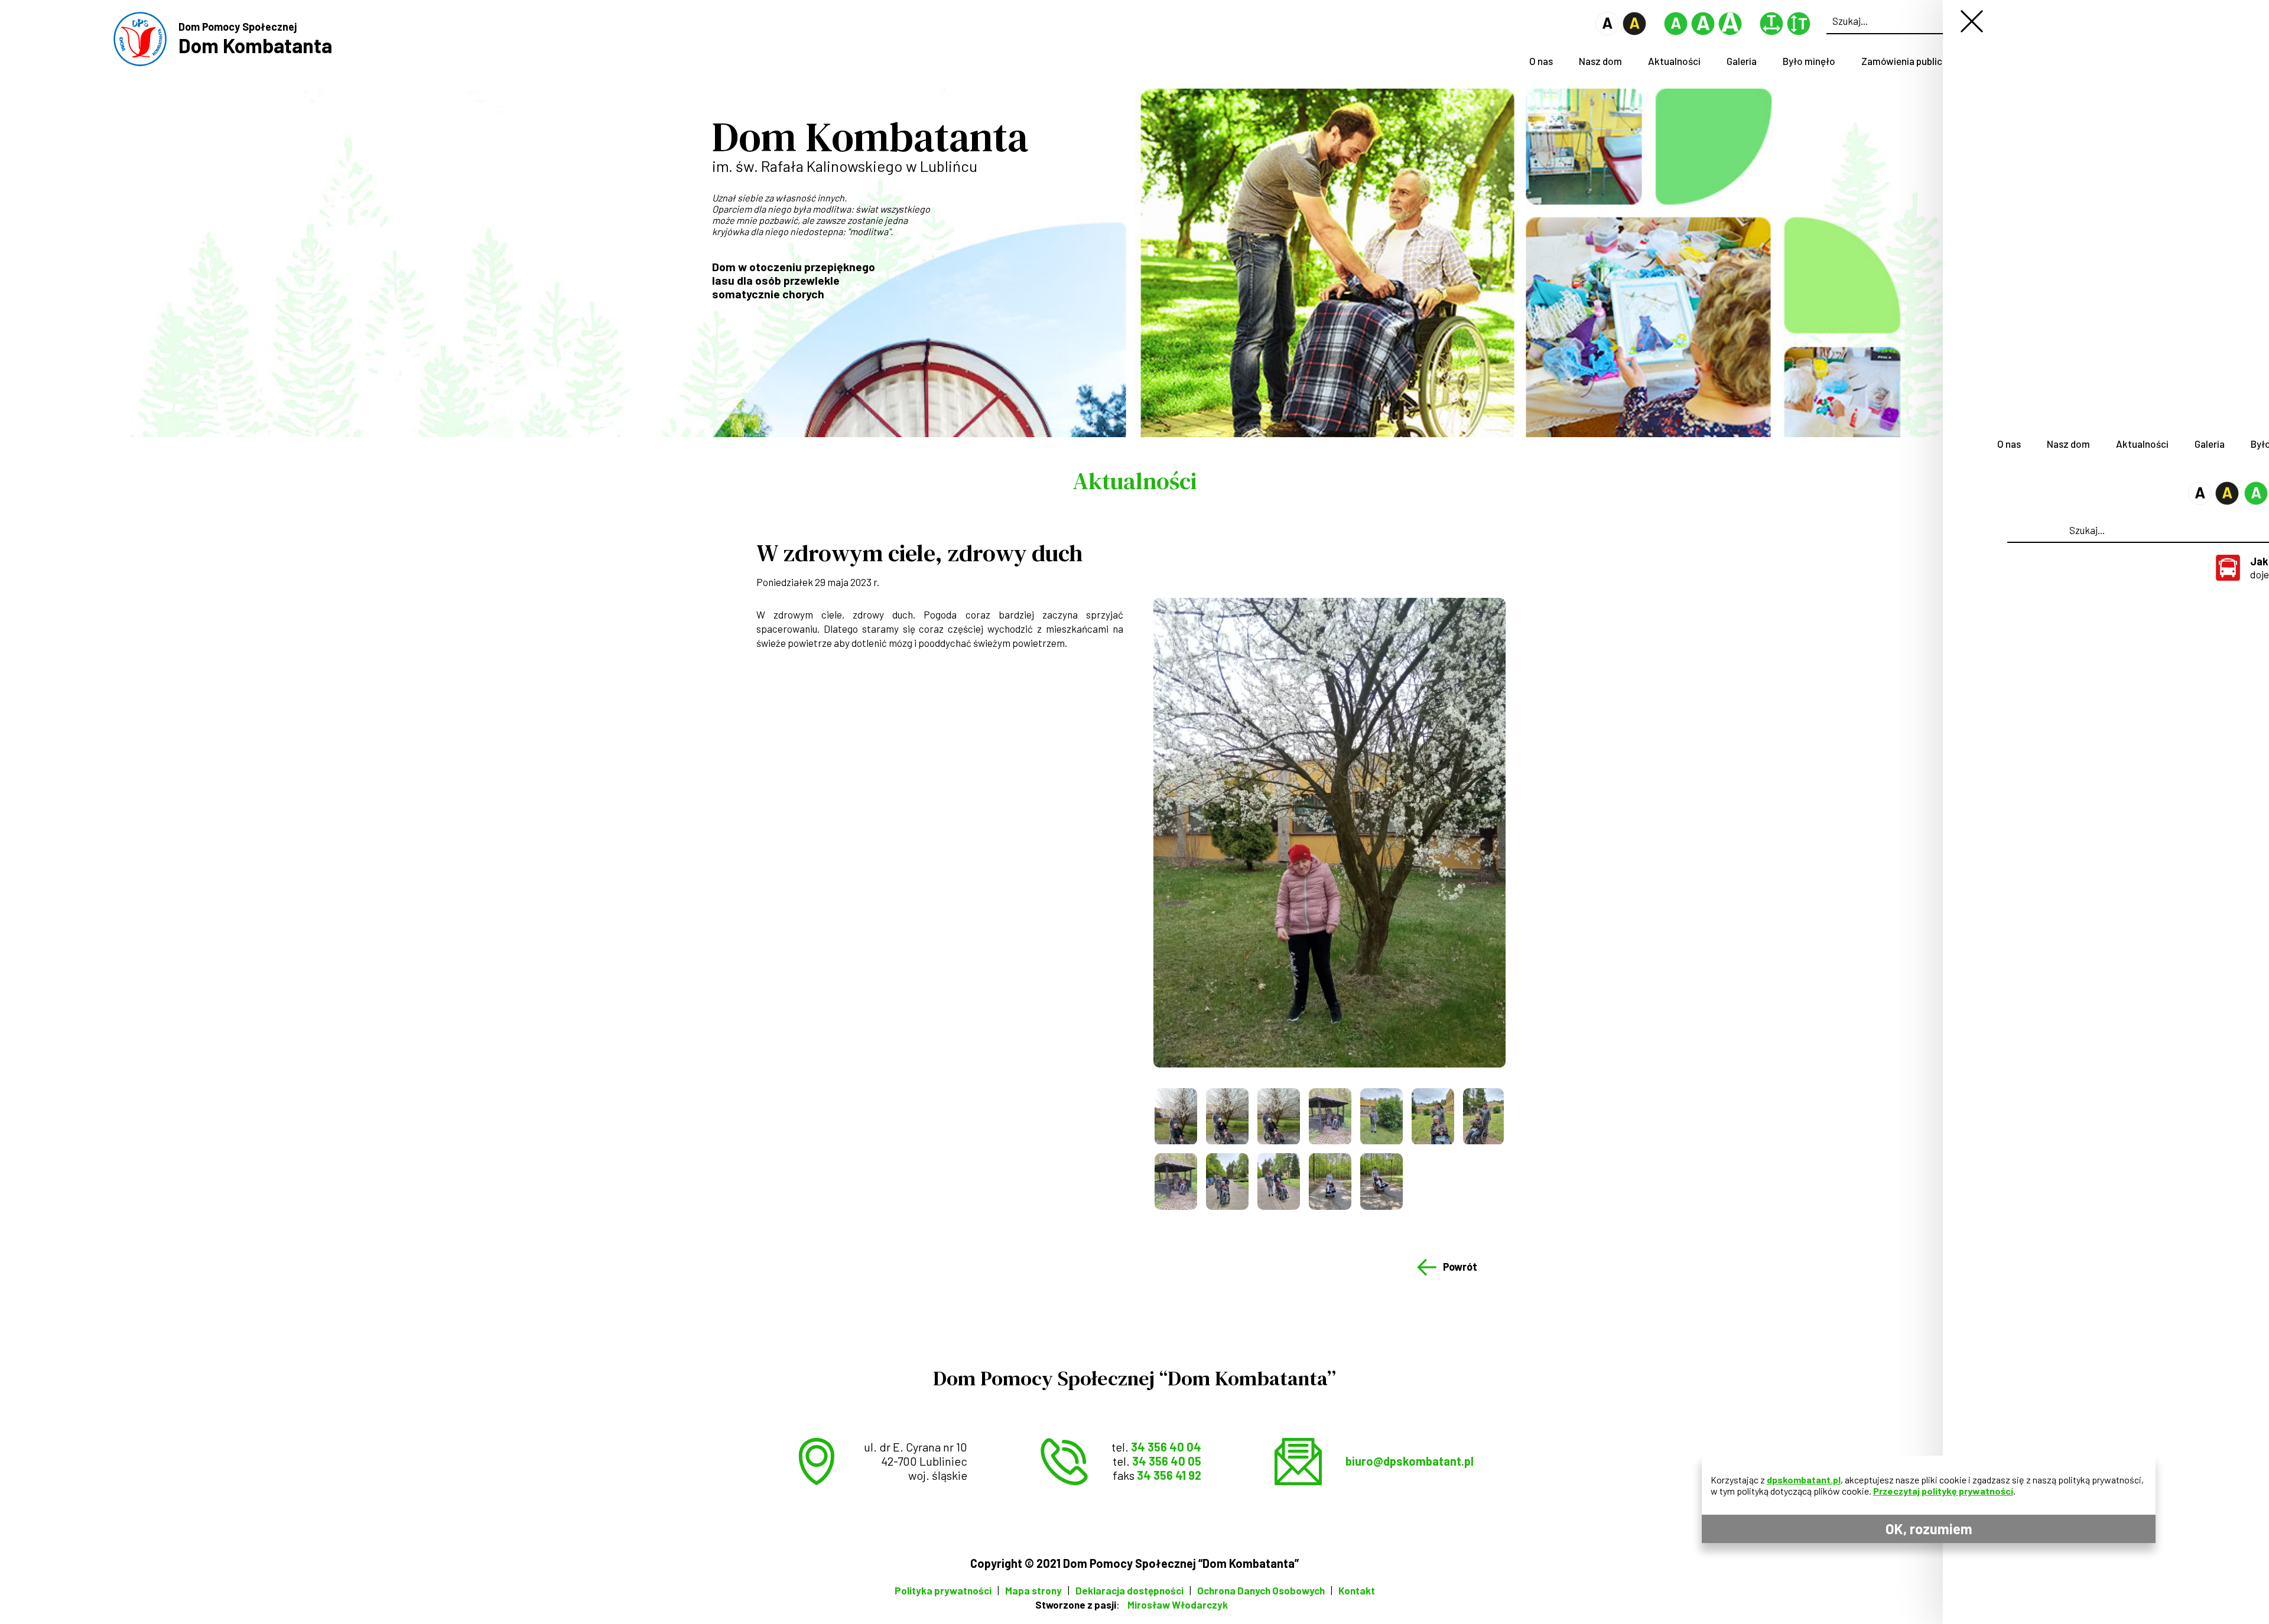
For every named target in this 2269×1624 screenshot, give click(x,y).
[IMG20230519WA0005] (1227, 1181)
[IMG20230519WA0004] (1176, 1181)
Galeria (1742, 61)
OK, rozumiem (1929, 1529)
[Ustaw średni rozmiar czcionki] (1703, 32)
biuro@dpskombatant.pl (1410, 1461)
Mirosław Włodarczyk (1178, 1605)
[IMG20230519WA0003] (1483, 1116)
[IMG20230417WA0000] (1329, 833)
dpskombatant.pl (1804, 1480)
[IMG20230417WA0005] (1227, 1116)
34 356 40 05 (1167, 1461)
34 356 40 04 (1166, 1447)
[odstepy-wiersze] (1799, 32)
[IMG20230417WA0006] (1279, 1116)
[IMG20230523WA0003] (1330, 1181)
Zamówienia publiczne (1910, 61)
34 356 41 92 (1169, 1475)
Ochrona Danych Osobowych (1261, 1590)
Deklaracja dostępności (1129, 1590)
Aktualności (1674, 61)
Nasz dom (1600, 61)
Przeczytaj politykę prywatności (1943, 1491)
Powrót (1460, 1267)
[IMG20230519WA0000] (1330, 1116)
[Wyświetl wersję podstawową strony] (1607, 32)
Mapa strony (1033, 1590)
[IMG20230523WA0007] (1381, 1181)
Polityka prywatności (943, 1590)
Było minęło (1809, 61)
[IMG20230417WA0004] (1176, 1116)
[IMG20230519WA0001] (1381, 1116)
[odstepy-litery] (1771, 32)
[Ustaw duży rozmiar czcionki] (1730, 32)
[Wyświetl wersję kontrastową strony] (1634, 32)
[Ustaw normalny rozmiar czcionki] (1676, 32)
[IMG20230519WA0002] (1433, 1116)
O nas (1541, 61)
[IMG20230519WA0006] (1279, 1181)
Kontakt (1357, 1590)
